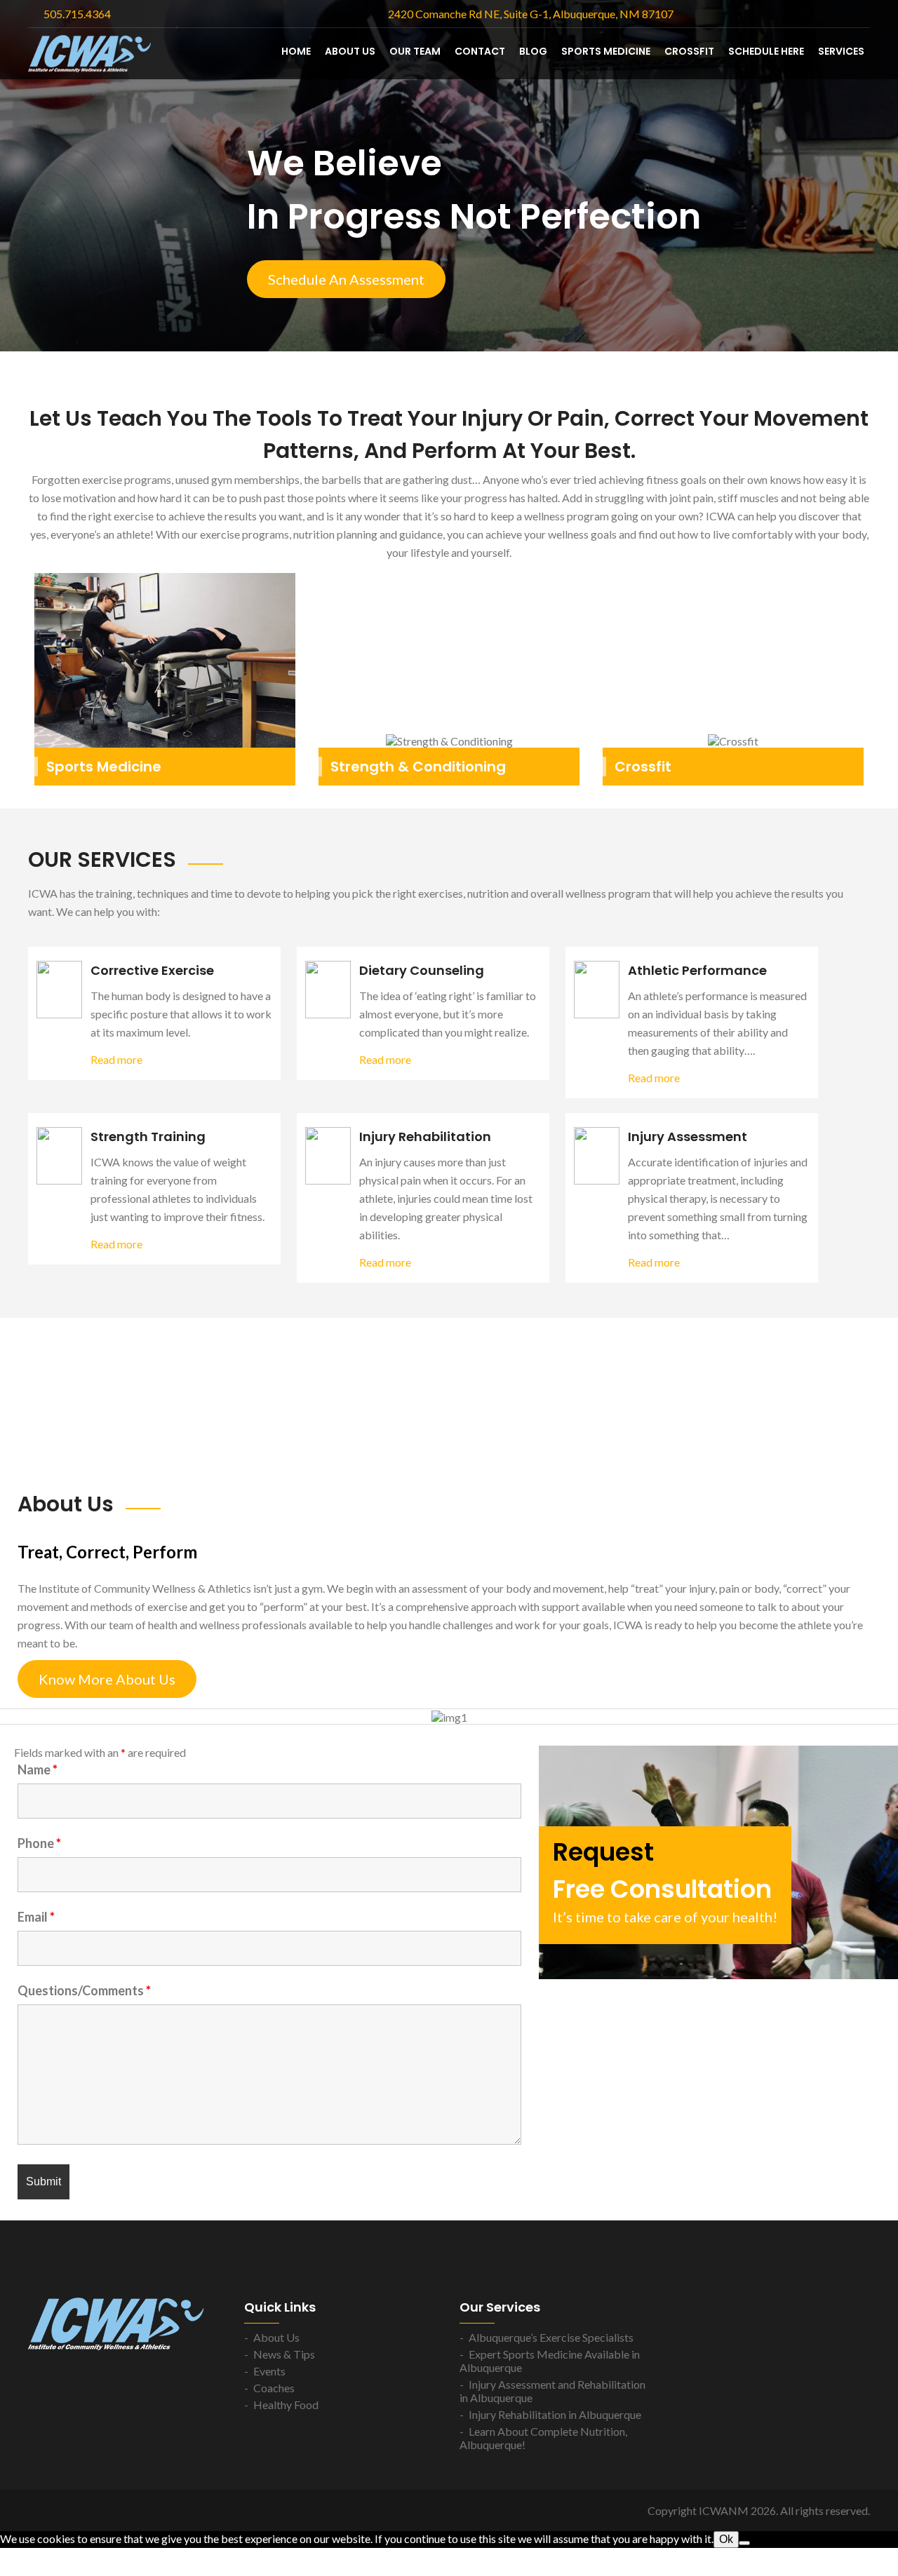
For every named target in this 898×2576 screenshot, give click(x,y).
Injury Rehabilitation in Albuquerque (555, 2414)
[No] (744, 2543)
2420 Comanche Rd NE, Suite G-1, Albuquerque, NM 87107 (531, 14)
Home (296, 51)
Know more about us (107, 1679)
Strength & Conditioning (418, 767)
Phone (39, 1843)
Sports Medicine (606, 51)
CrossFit (689, 51)
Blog (533, 51)
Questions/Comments (84, 1990)
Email (36, 1917)
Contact (480, 51)
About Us (350, 51)
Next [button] (880, 173)
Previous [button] (18, 173)
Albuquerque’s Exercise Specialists (551, 2337)
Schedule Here (766, 51)
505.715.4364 (77, 14)
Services (841, 51)
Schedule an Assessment (346, 279)
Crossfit (643, 767)
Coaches (274, 2388)
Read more (116, 1059)
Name (38, 1769)
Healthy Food (286, 2405)
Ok (726, 2539)
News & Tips (284, 2354)
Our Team (415, 51)
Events (269, 2371)
